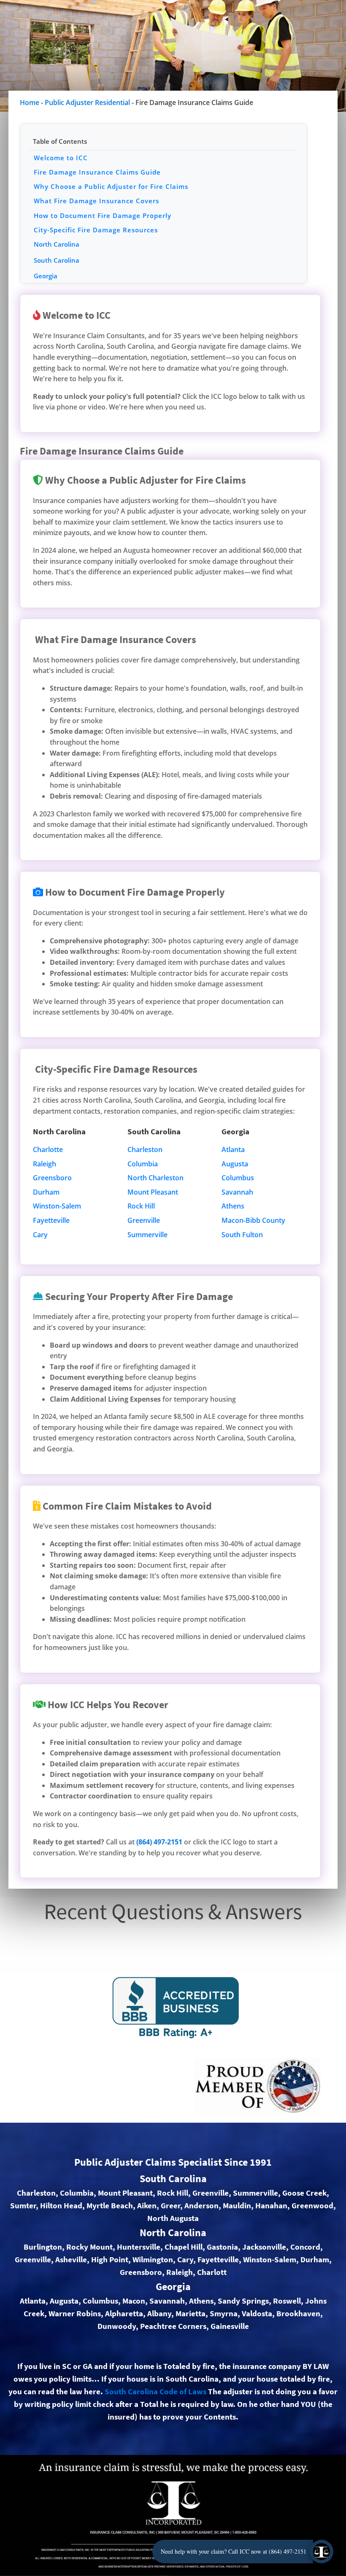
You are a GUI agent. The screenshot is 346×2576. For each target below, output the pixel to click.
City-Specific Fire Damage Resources (96, 230)
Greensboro (52, 1178)
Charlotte (48, 1149)
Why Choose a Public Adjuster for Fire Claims (111, 186)
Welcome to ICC (61, 158)
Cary (40, 1235)
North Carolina (57, 244)
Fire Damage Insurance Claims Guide (97, 172)
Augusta (235, 1164)
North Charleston (155, 1178)
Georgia (46, 276)
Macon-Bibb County (253, 1220)
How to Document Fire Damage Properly (103, 215)
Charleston (145, 1149)
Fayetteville (51, 1220)
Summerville (147, 1235)
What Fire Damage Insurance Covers (96, 201)
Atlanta (233, 1149)
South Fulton (242, 1235)
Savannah (237, 1192)
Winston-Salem (57, 1206)
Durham (46, 1192)
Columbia (143, 1164)
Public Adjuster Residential (87, 102)
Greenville (144, 1220)
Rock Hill (141, 1206)
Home (30, 102)
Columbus (238, 1178)
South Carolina (57, 260)
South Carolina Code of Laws (155, 2392)
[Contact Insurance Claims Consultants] (322, 2552)
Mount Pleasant (153, 1192)
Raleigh (45, 1164)
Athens (233, 1206)
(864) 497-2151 (159, 1842)
